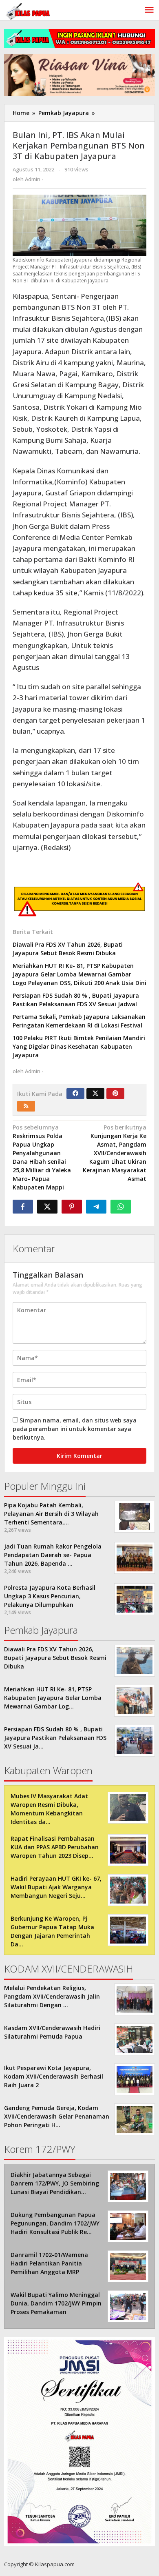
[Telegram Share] (96, 1207)
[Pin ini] (72, 1207)
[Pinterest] (115, 1094)
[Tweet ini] (47, 1207)
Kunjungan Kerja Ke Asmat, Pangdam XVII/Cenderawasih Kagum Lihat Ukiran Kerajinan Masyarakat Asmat (115, 1153)
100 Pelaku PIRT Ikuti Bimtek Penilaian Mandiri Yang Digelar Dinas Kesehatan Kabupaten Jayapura (79, 1046)
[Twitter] (95, 1094)
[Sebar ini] (23, 1207)
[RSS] (26, 1106)
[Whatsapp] (121, 1207)
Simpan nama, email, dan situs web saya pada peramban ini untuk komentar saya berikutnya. (75, 1429)
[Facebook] (75, 1094)
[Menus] (149, 10)
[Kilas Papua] (29, 10)
